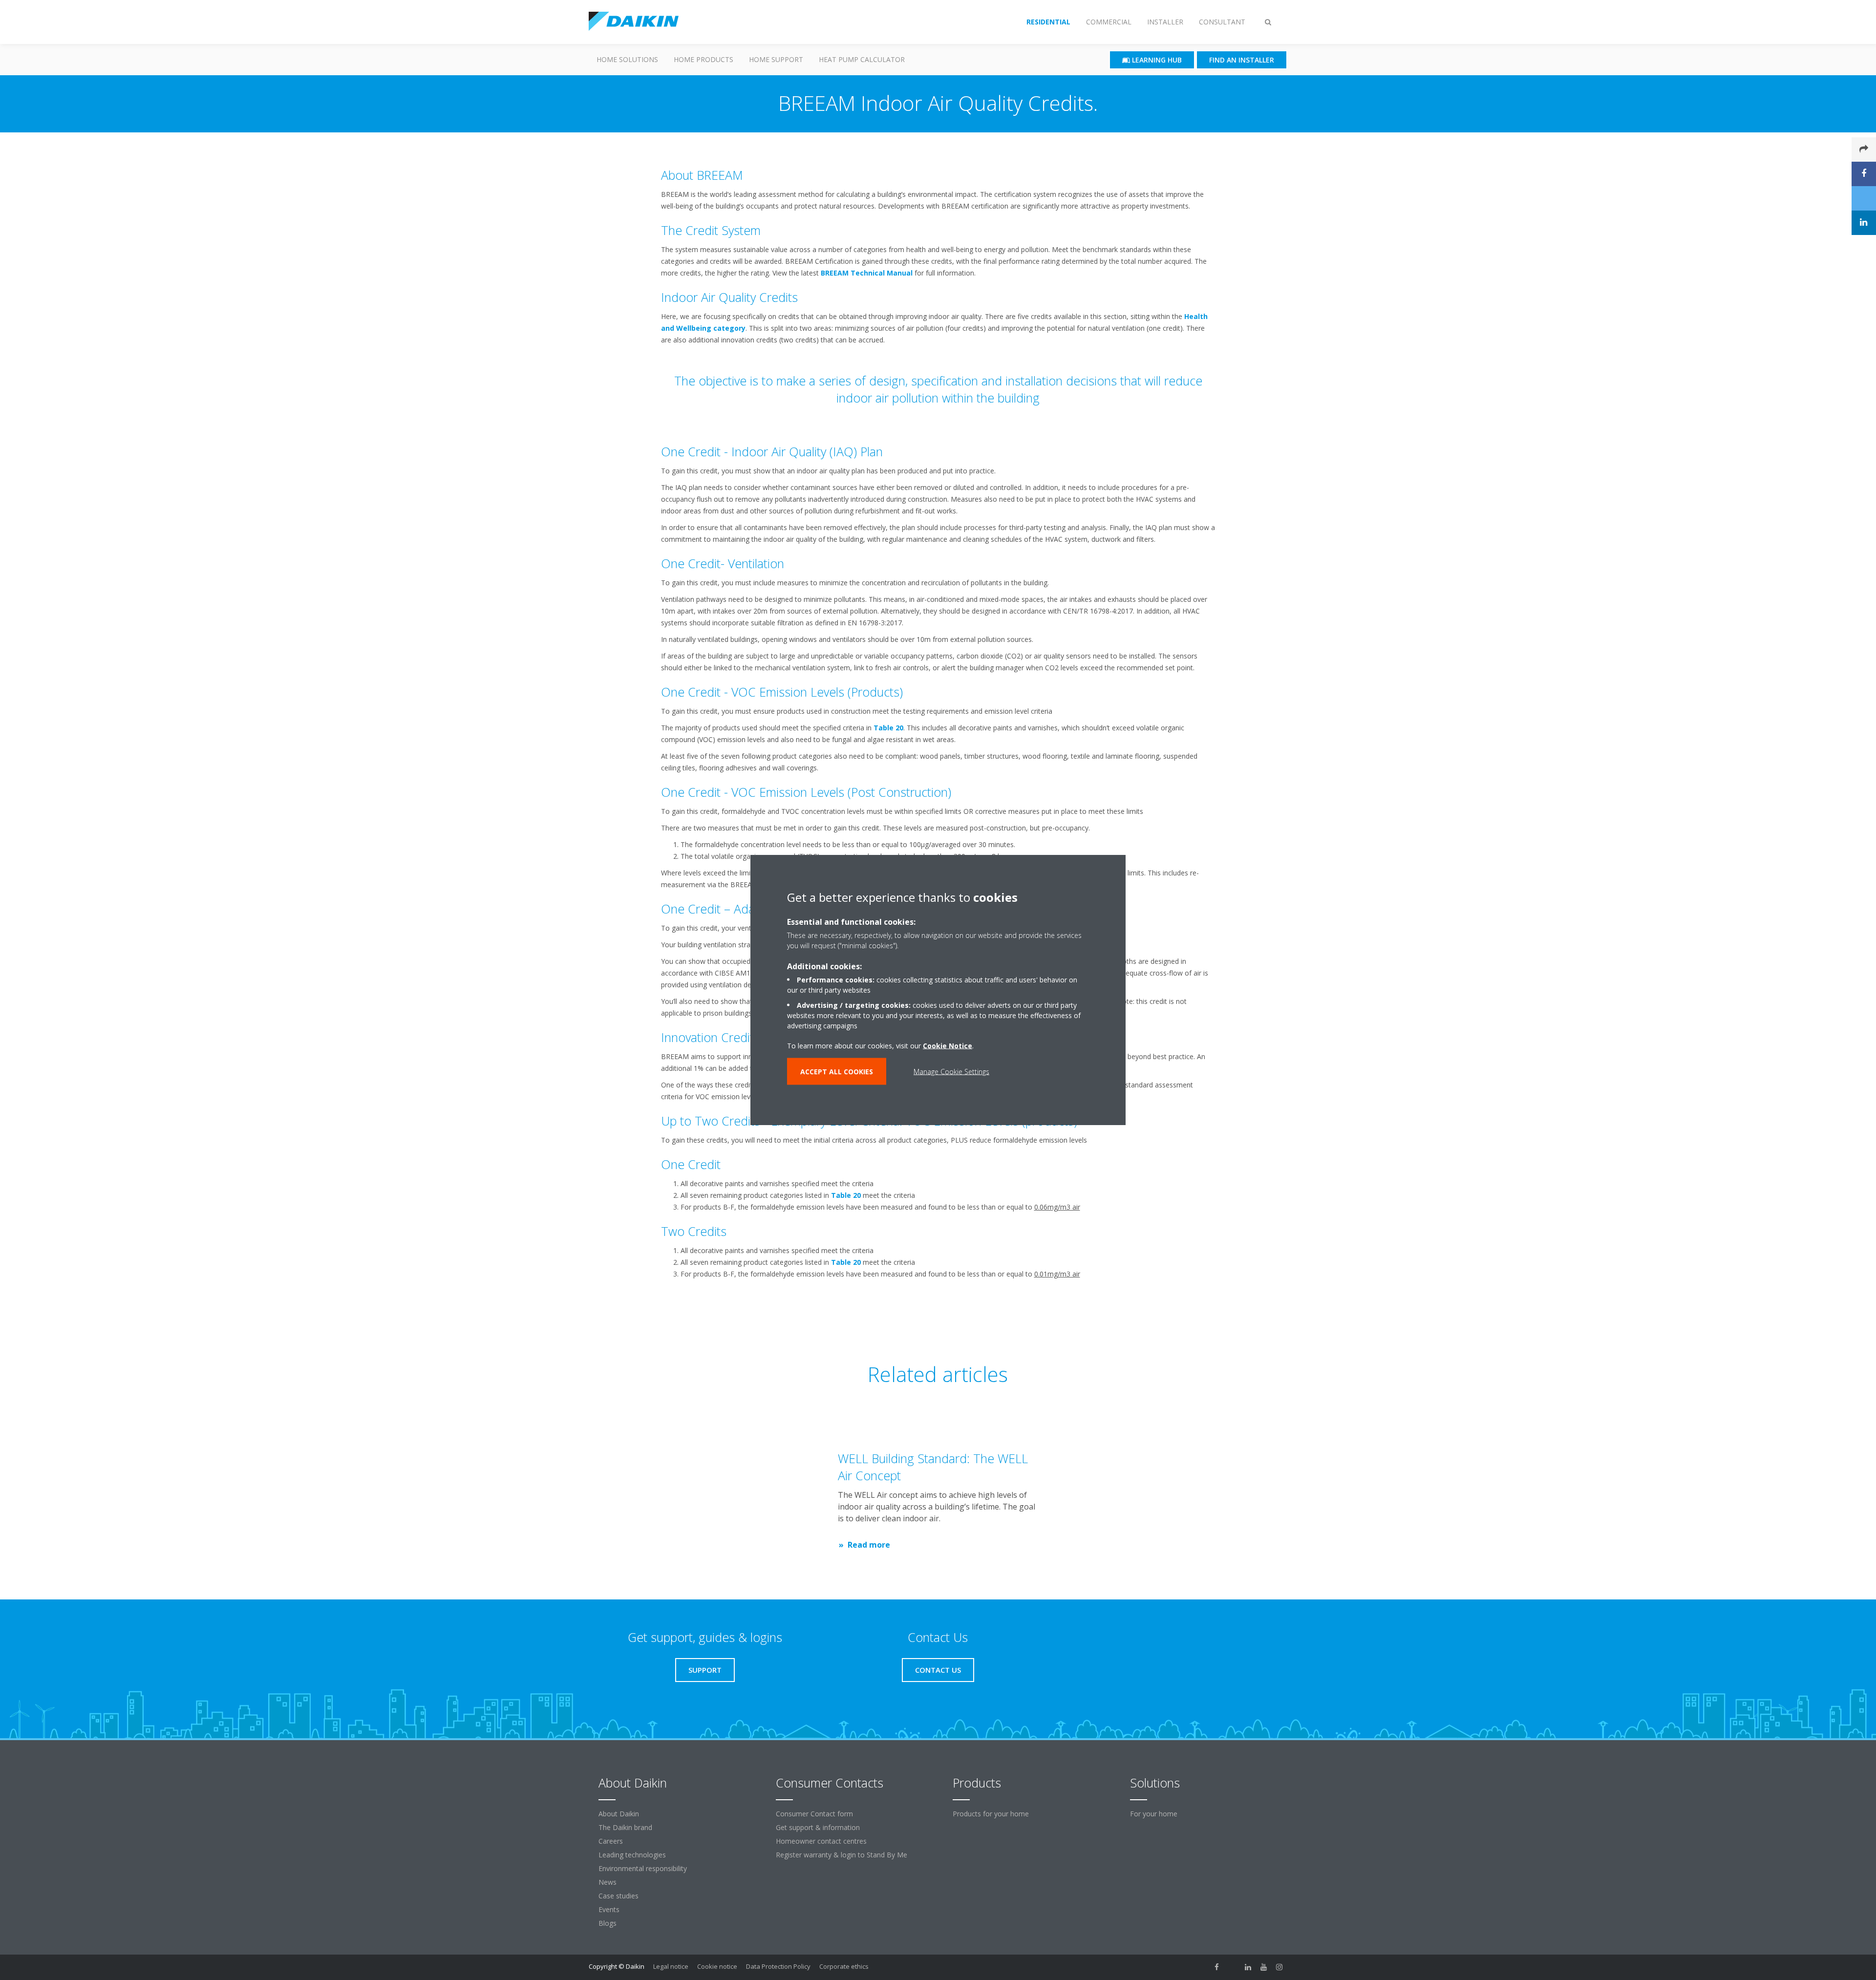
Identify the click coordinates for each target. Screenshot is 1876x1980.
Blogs (608, 1923)
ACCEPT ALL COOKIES (837, 1071)
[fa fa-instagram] (1279, 1967)
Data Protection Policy (778, 1966)
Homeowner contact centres (821, 1841)
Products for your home (991, 1814)
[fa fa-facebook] (1217, 1967)
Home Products (703, 59)
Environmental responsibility (643, 1868)
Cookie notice (717, 1966)
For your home (1154, 1814)
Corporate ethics (844, 1966)
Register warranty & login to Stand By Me (842, 1855)
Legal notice (671, 1966)
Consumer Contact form (814, 1814)
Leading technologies (632, 1855)
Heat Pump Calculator (862, 59)
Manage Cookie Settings (951, 1071)
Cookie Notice (948, 1045)
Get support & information (818, 1827)
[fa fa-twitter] (1233, 1967)
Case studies (618, 1896)
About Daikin (619, 1814)
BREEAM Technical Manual (867, 273)
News (608, 1882)
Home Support (776, 59)
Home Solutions (627, 59)
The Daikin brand (625, 1827)
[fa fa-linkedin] (1248, 1967)
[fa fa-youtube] (1264, 1967)
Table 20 (888, 728)
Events (609, 1909)
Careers (611, 1841)
